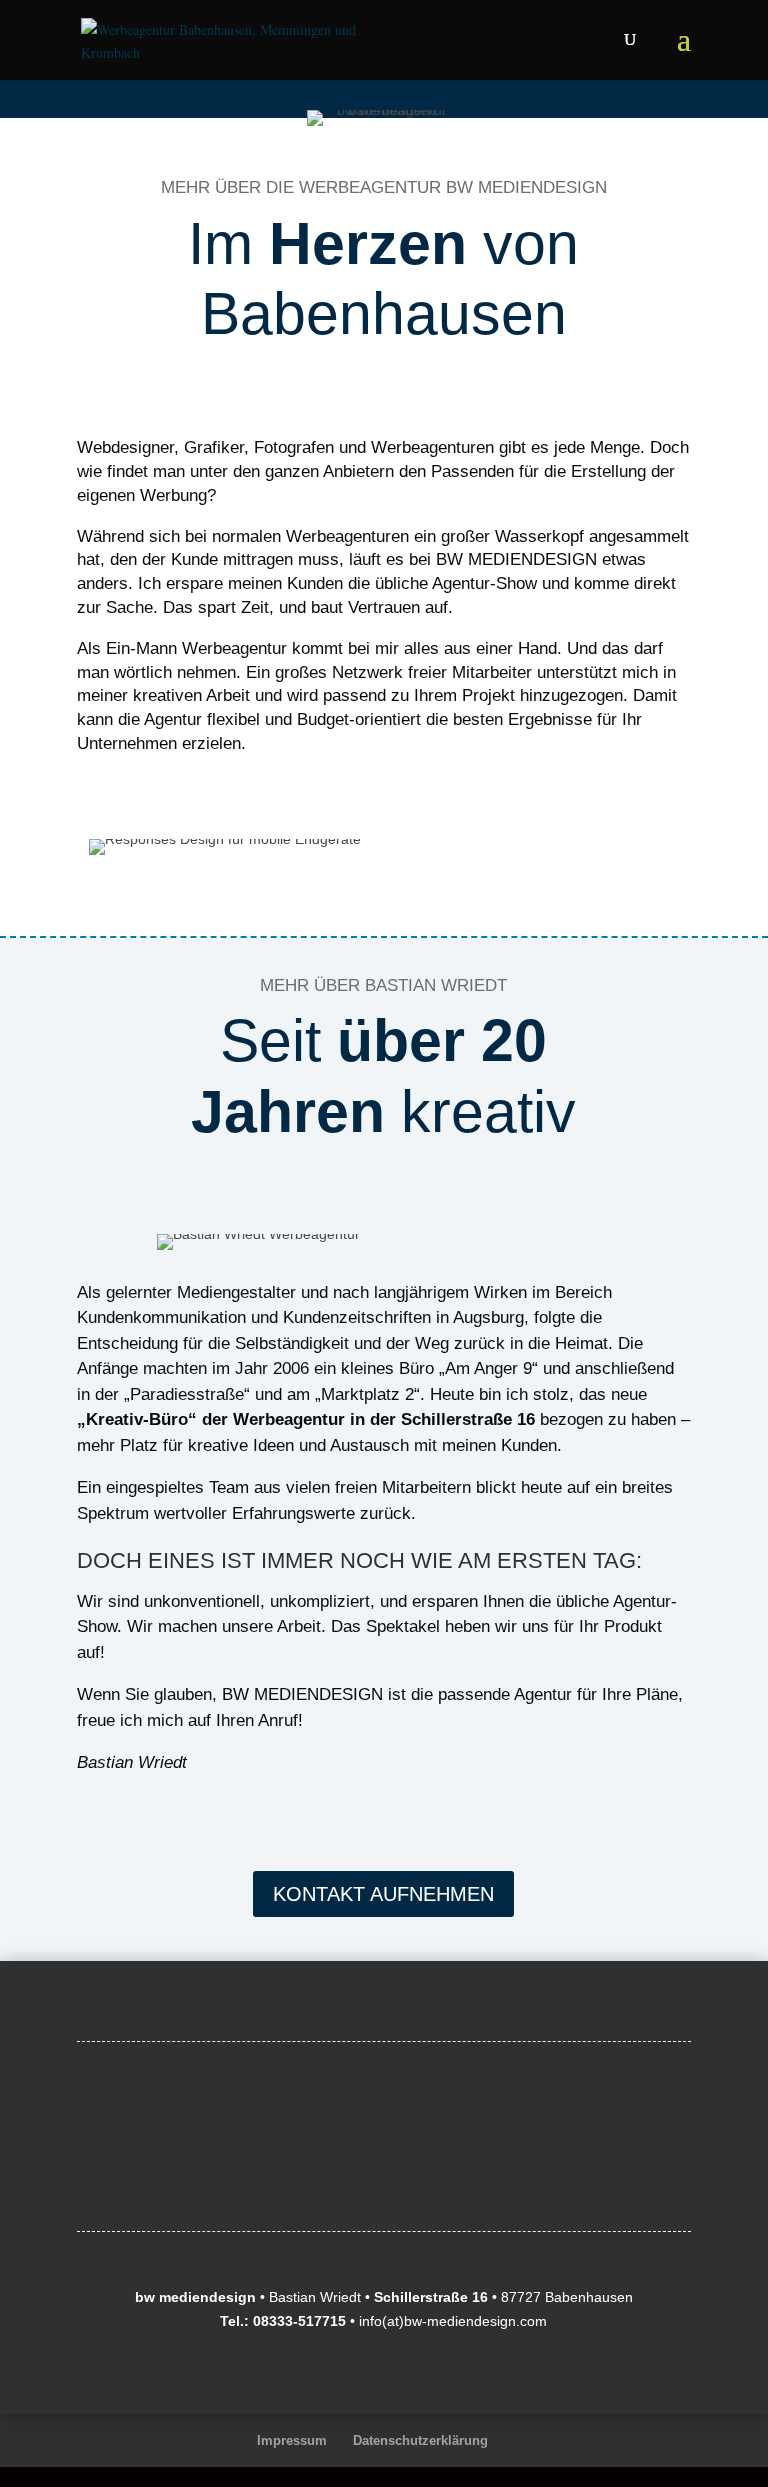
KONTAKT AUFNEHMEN (383, 1894)
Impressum (292, 2440)
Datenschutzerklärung (420, 2440)
